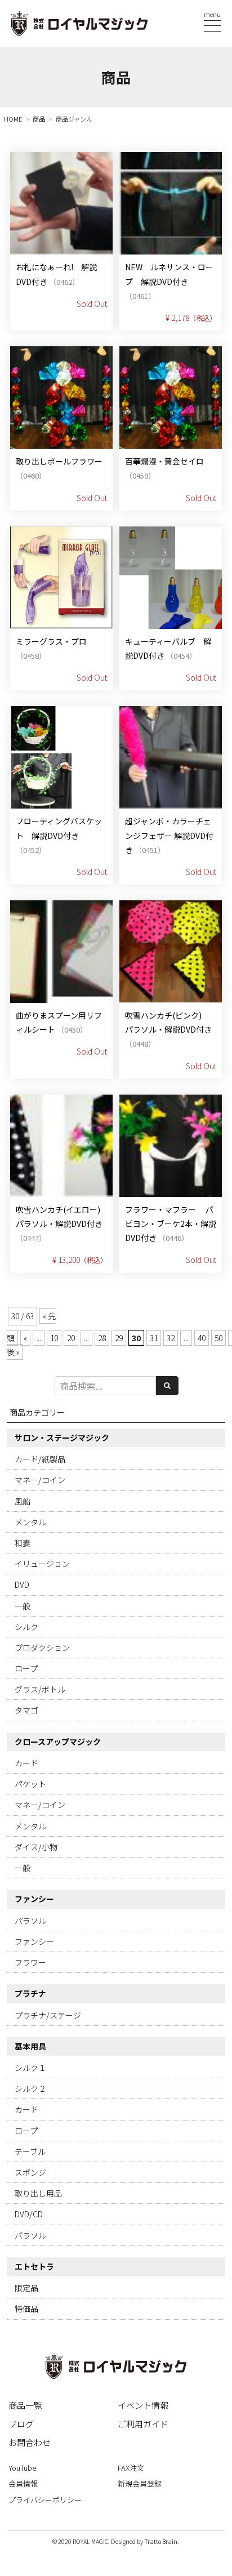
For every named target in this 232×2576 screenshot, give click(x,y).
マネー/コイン (40, 1480)
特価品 (26, 2309)
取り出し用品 (38, 2193)
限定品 (26, 2288)
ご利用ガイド (143, 2424)
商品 (39, 119)
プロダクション (42, 1648)
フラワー (30, 1962)
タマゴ (26, 1710)
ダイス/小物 (36, 1847)
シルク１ (30, 2068)
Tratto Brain (161, 2541)
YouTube (22, 2468)
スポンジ (30, 2172)
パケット (30, 1784)
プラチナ (30, 1993)
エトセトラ (34, 2266)
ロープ (26, 1668)
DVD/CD (29, 2214)
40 (202, 1338)
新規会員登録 (140, 2483)
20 (71, 1338)
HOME (13, 119)
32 (171, 1338)
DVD (22, 1584)
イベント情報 (143, 2405)
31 (154, 1338)
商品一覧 (25, 2405)
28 (102, 1338)
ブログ (21, 2424)
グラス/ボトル (40, 1689)
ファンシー (34, 1899)
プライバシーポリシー (45, 2500)
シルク (26, 1627)
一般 (23, 1606)
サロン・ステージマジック (62, 1437)
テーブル (30, 2151)
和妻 (23, 1543)
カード (26, 1763)
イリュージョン (42, 1564)
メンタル (30, 1522)
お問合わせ (30, 2442)
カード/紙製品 (40, 1459)
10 (54, 1338)
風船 (23, 1501)
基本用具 (30, 2046)
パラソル (30, 1921)
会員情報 (23, 2483)
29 (119, 1338)
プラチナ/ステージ (48, 2015)
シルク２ (30, 2088)
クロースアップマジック (58, 1742)
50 (218, 1338)
